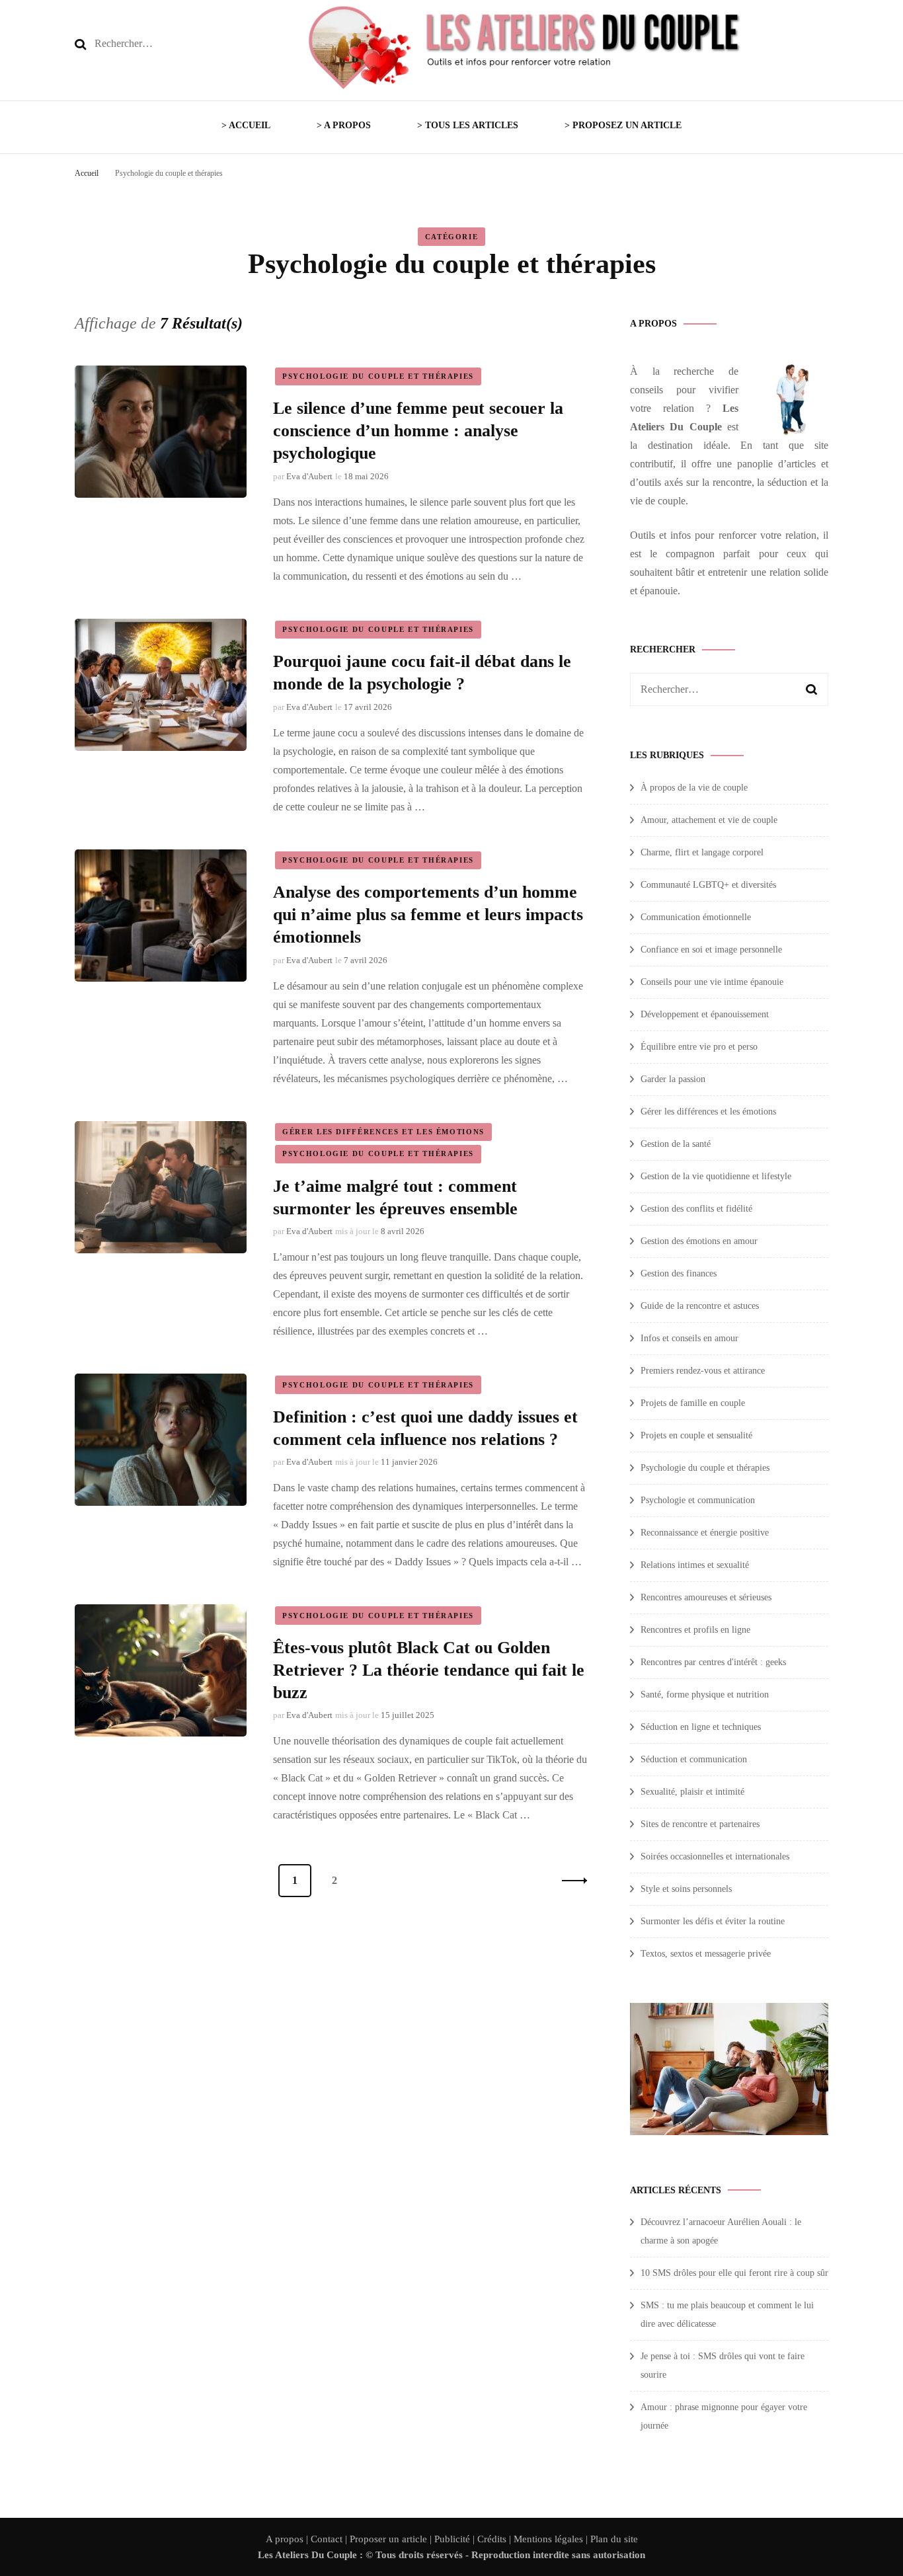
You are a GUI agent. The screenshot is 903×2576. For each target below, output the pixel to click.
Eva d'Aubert (309, 476)
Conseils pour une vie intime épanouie (712, 982)
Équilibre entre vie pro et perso (699, 1047)
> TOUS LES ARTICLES (468, 125)
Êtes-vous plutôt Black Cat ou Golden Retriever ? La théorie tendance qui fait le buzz (429, 1670)
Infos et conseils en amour (689, 1338)
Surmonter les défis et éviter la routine (713, 1921)
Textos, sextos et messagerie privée (706, 1954)
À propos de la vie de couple (694, 788)
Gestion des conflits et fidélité (696, 1209)
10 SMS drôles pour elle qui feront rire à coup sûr (734, 2273)
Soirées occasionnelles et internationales (715, 1856)
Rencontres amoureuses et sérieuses (706, 1597)
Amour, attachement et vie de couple (709, 820)
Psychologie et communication (698, 1500)
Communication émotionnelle (696, 917)
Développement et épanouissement (705, 1014)
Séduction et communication (694, 1759)
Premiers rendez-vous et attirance (703, 1371)
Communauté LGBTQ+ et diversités (708, 885)
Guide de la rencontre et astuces (700, 1306)
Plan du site (614, 2539)
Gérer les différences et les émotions (383, 1132)
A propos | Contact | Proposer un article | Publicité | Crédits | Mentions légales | (428, 2539)
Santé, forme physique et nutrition (705, 1695)
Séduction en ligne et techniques (701, 1727)
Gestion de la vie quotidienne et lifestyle (716, 1176)
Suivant (570, 1881)
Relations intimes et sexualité (695, 1565)
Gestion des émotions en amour (699, 1241)
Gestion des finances (679, 1273)
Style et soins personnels (686, 1889)
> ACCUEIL (246, 125)
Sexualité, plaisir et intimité (692, 1792)
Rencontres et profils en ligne (695, 1630)
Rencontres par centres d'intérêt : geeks (713, 1662)
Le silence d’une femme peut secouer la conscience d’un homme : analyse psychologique (418, 431)
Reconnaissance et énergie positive (705, 1533)
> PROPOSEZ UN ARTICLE (623, 125)
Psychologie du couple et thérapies (378, 376)
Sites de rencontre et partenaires (700, 1824)
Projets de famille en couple (693, 1403)
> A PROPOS (344, 125)
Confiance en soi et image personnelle (711, 950)
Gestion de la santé (676, 1144)
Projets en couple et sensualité (696, 1435)
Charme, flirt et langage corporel (702, 852)
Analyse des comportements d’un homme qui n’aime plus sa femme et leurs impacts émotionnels (428, 915)
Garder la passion (673, 1079)
